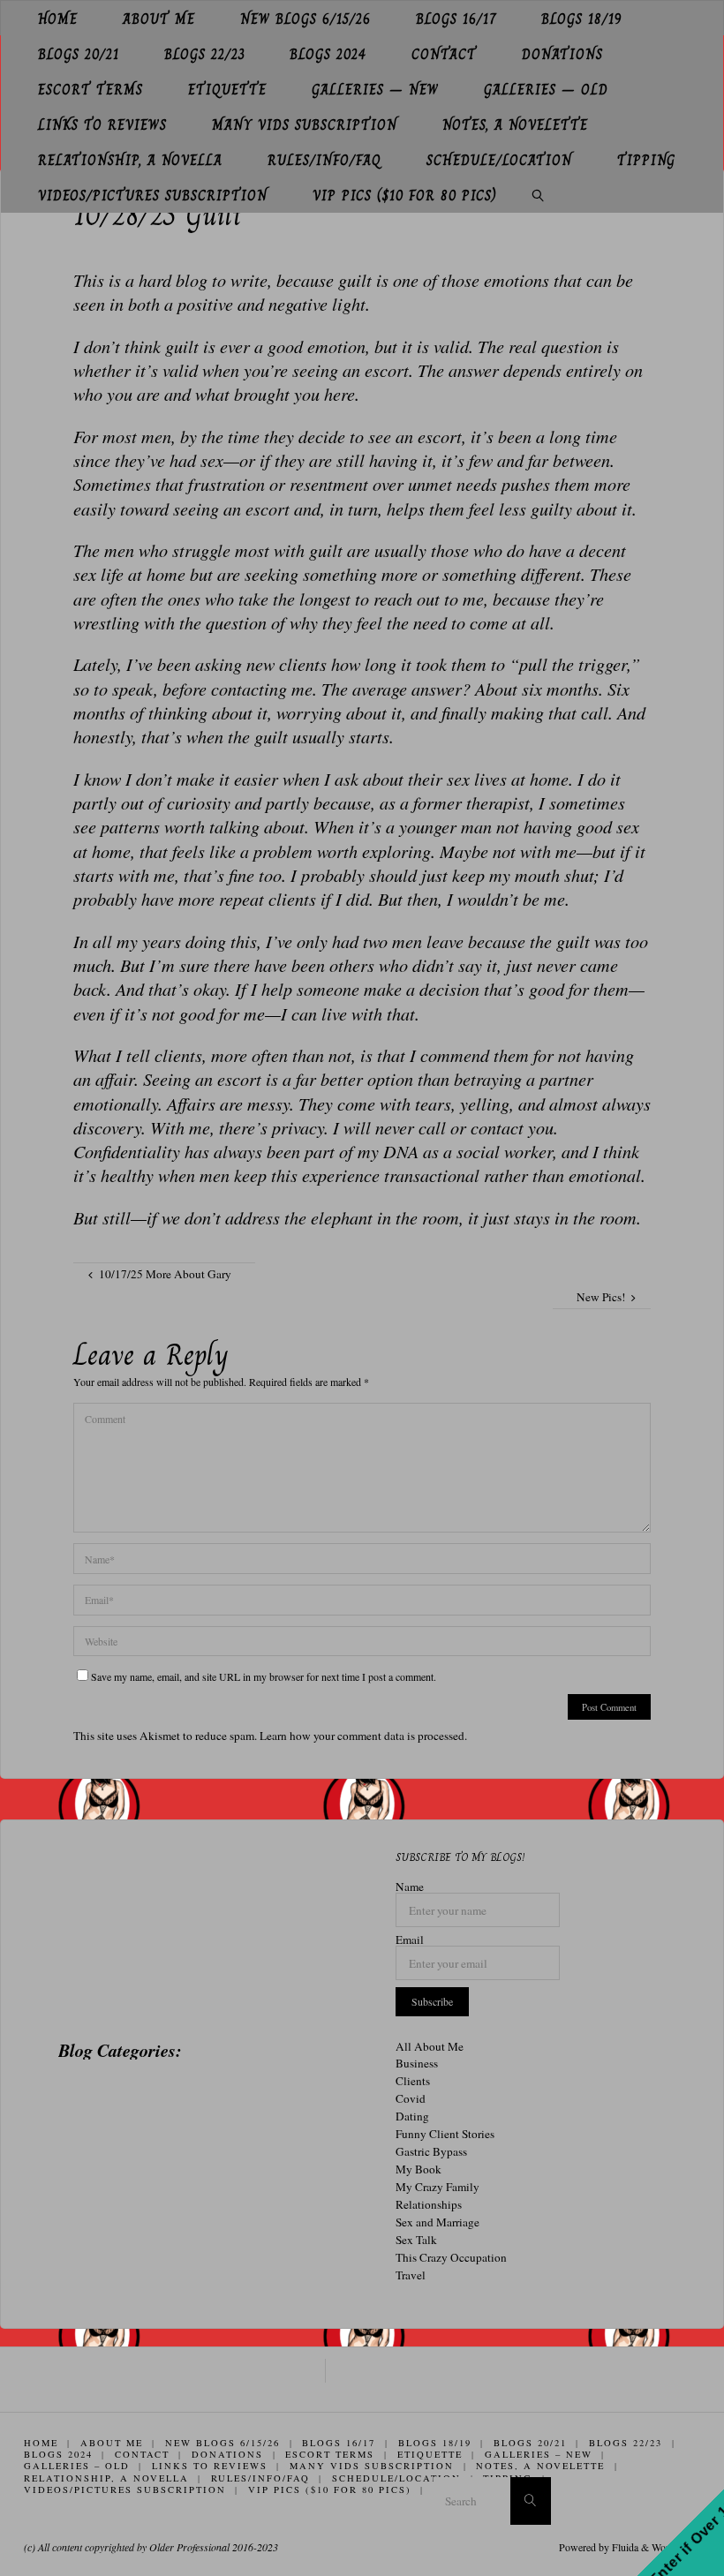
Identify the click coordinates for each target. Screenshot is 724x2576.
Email (410, 1940)
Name (410, 1887)
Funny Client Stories (445, 2134)
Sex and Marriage (437, 2222)
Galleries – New (539, 2454)
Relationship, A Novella (106, 2478)
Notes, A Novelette (540, 2466)
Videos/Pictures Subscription (125, 2489)
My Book (419, 2169)
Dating (412, 2116)
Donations (227, 2454)
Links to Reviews (210, 2466)
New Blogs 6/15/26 (222, 2443)
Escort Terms (330, 2454)
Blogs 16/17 (339, 2443)
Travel (411, 2275)
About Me (112, 2443)
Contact (142, 2454)
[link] (538, 195)
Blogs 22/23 (626, 2443)
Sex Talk (416, 2240)
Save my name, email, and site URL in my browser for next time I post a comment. (264, 1676)
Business (417, 2063)
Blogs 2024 (58, 2454)
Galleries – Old (77, 2466)
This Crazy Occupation (451, 2257)
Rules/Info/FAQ (260, 2478)
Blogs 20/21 (530, 2443)
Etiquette (430, 2454)
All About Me (430, 2046)
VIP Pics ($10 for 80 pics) (330, 2489)
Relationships (429, 2204)
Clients (413, 2081)
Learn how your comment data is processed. (363, 1736)
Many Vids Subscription (372, 2466)
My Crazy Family (437, 2187)
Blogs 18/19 (435, 2443)
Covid (411, 2098)
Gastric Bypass (431, 2151)
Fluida (624, 2547)
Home (41, 2443)
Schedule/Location (396, 2478)
